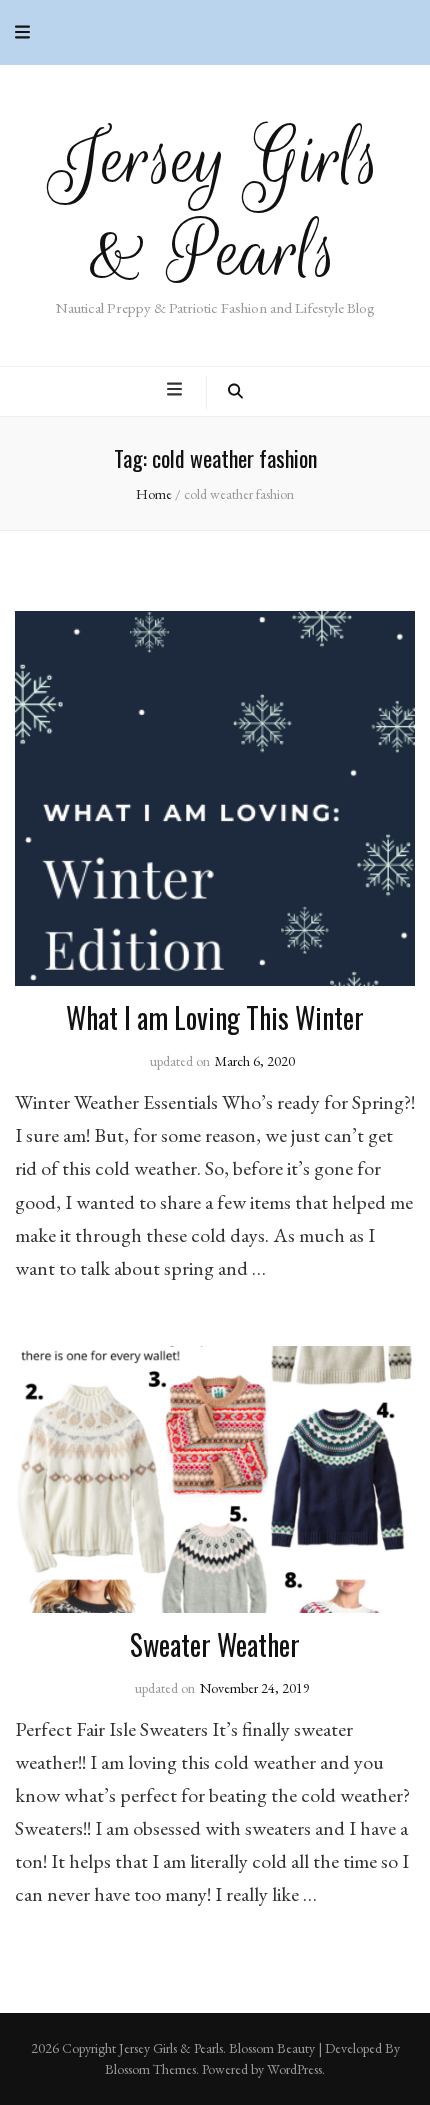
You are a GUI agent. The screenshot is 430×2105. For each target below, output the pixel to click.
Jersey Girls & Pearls (215, 206)
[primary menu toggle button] (177, 389)
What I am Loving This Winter (215, 1017)
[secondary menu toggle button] (22, 32)
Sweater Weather (215, 1644)
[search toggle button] (235, 392)
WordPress (294, 2069)
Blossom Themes (150, 2069)
